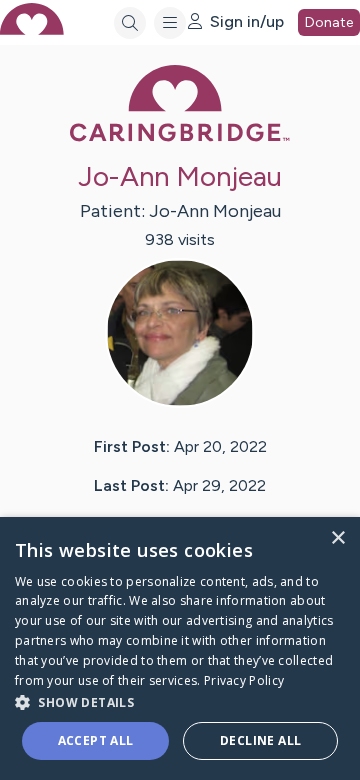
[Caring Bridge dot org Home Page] (180, 137)
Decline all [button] (260, 740)
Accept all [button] (96, 740)
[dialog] (180, 648)
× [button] (337, 538)
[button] (180, 701)
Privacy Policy (244, 680)
